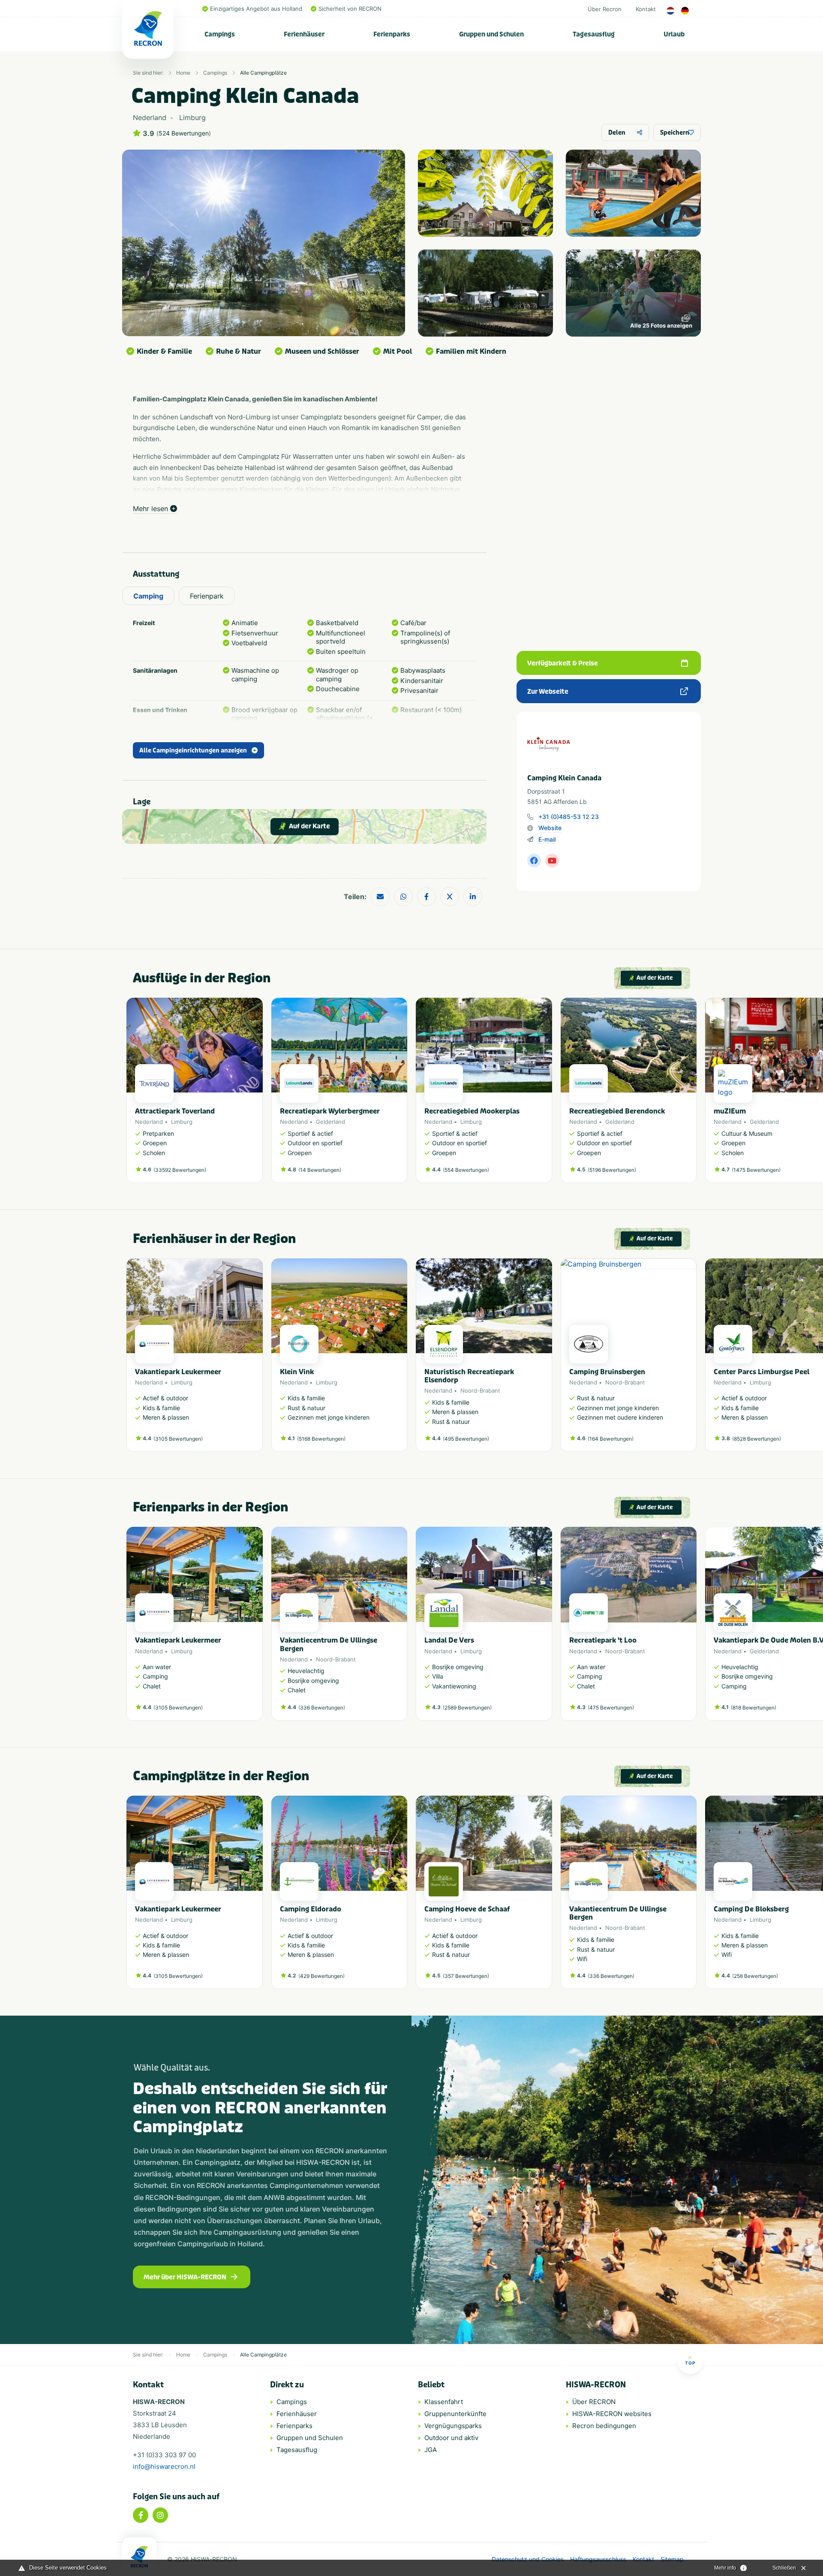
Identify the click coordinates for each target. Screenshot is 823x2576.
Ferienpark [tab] (207, 596)
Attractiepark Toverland (175, 1111)
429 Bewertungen (321, 1976)
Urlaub (674, 34)
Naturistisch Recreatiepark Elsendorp (469, 1376)
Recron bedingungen (604, 2426)
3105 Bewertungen (178, 1439)
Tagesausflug (594, 34)
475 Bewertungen (611, 1708)
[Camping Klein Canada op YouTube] (552, 861)
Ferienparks (392, 34)
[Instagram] (160, 2515)
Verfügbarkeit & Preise (563, 663)
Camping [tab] (148, 596)
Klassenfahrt (444, 2402)
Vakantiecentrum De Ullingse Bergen (329, 1644)
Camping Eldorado (311, 1909)
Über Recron (605, 9)
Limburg (182, 1122)
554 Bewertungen (466, 1170)
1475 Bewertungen (756, 1170)
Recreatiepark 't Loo (603, 1640)
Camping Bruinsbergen (607, 1372)
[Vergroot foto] (485, 193)
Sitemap (672, 2559)
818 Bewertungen (754, 1708)
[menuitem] (220, 34)
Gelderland (330, 1122)
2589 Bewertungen (467, 1708)
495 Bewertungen (466, 1439)
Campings (220, 34)
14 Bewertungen (320, 1170)
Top (690, 2363)
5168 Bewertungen (321, 1439)
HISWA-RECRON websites (612, 2414)
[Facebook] (141, 2515)
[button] (692, 1095)
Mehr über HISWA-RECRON (185, 2277)
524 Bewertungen (184, 133)
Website (550, 828)
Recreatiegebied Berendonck (617, 1111)
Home (183, 73)
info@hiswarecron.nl (164, 2466)
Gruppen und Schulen (491, 34)
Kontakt (646, 9)
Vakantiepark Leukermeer (178, 1372)
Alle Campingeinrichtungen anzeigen (193, 751)
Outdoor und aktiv (451, 2438)
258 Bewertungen (755, 1976)
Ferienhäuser (304, 34)
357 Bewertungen (466, 1976)
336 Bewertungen (322, 1708)
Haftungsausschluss (598, 2559)
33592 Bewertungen (180, 1170)
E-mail (547, 839)
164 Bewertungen (611, 1439)
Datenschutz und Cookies (528, 2559)
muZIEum (730, 1111)
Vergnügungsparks (453, 2426)
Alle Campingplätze (263, 73)
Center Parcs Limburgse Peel (761, 1372)
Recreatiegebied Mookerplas (472, 1111)
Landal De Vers (449, 1640)
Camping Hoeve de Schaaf (467, 1909)
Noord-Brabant (480, 1390)
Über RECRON (594, 2402)
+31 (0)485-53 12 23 (569, 817)
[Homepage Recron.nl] (139, 2557)
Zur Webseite (548, 692)
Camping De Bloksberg (751, 1909)
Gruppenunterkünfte (455, 2414)
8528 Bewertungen (757, 1439)
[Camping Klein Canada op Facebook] (534, 861)
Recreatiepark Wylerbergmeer (330, 1111)
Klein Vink (297, 1372)
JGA (431, 2450)
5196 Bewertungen (612, 1170)
